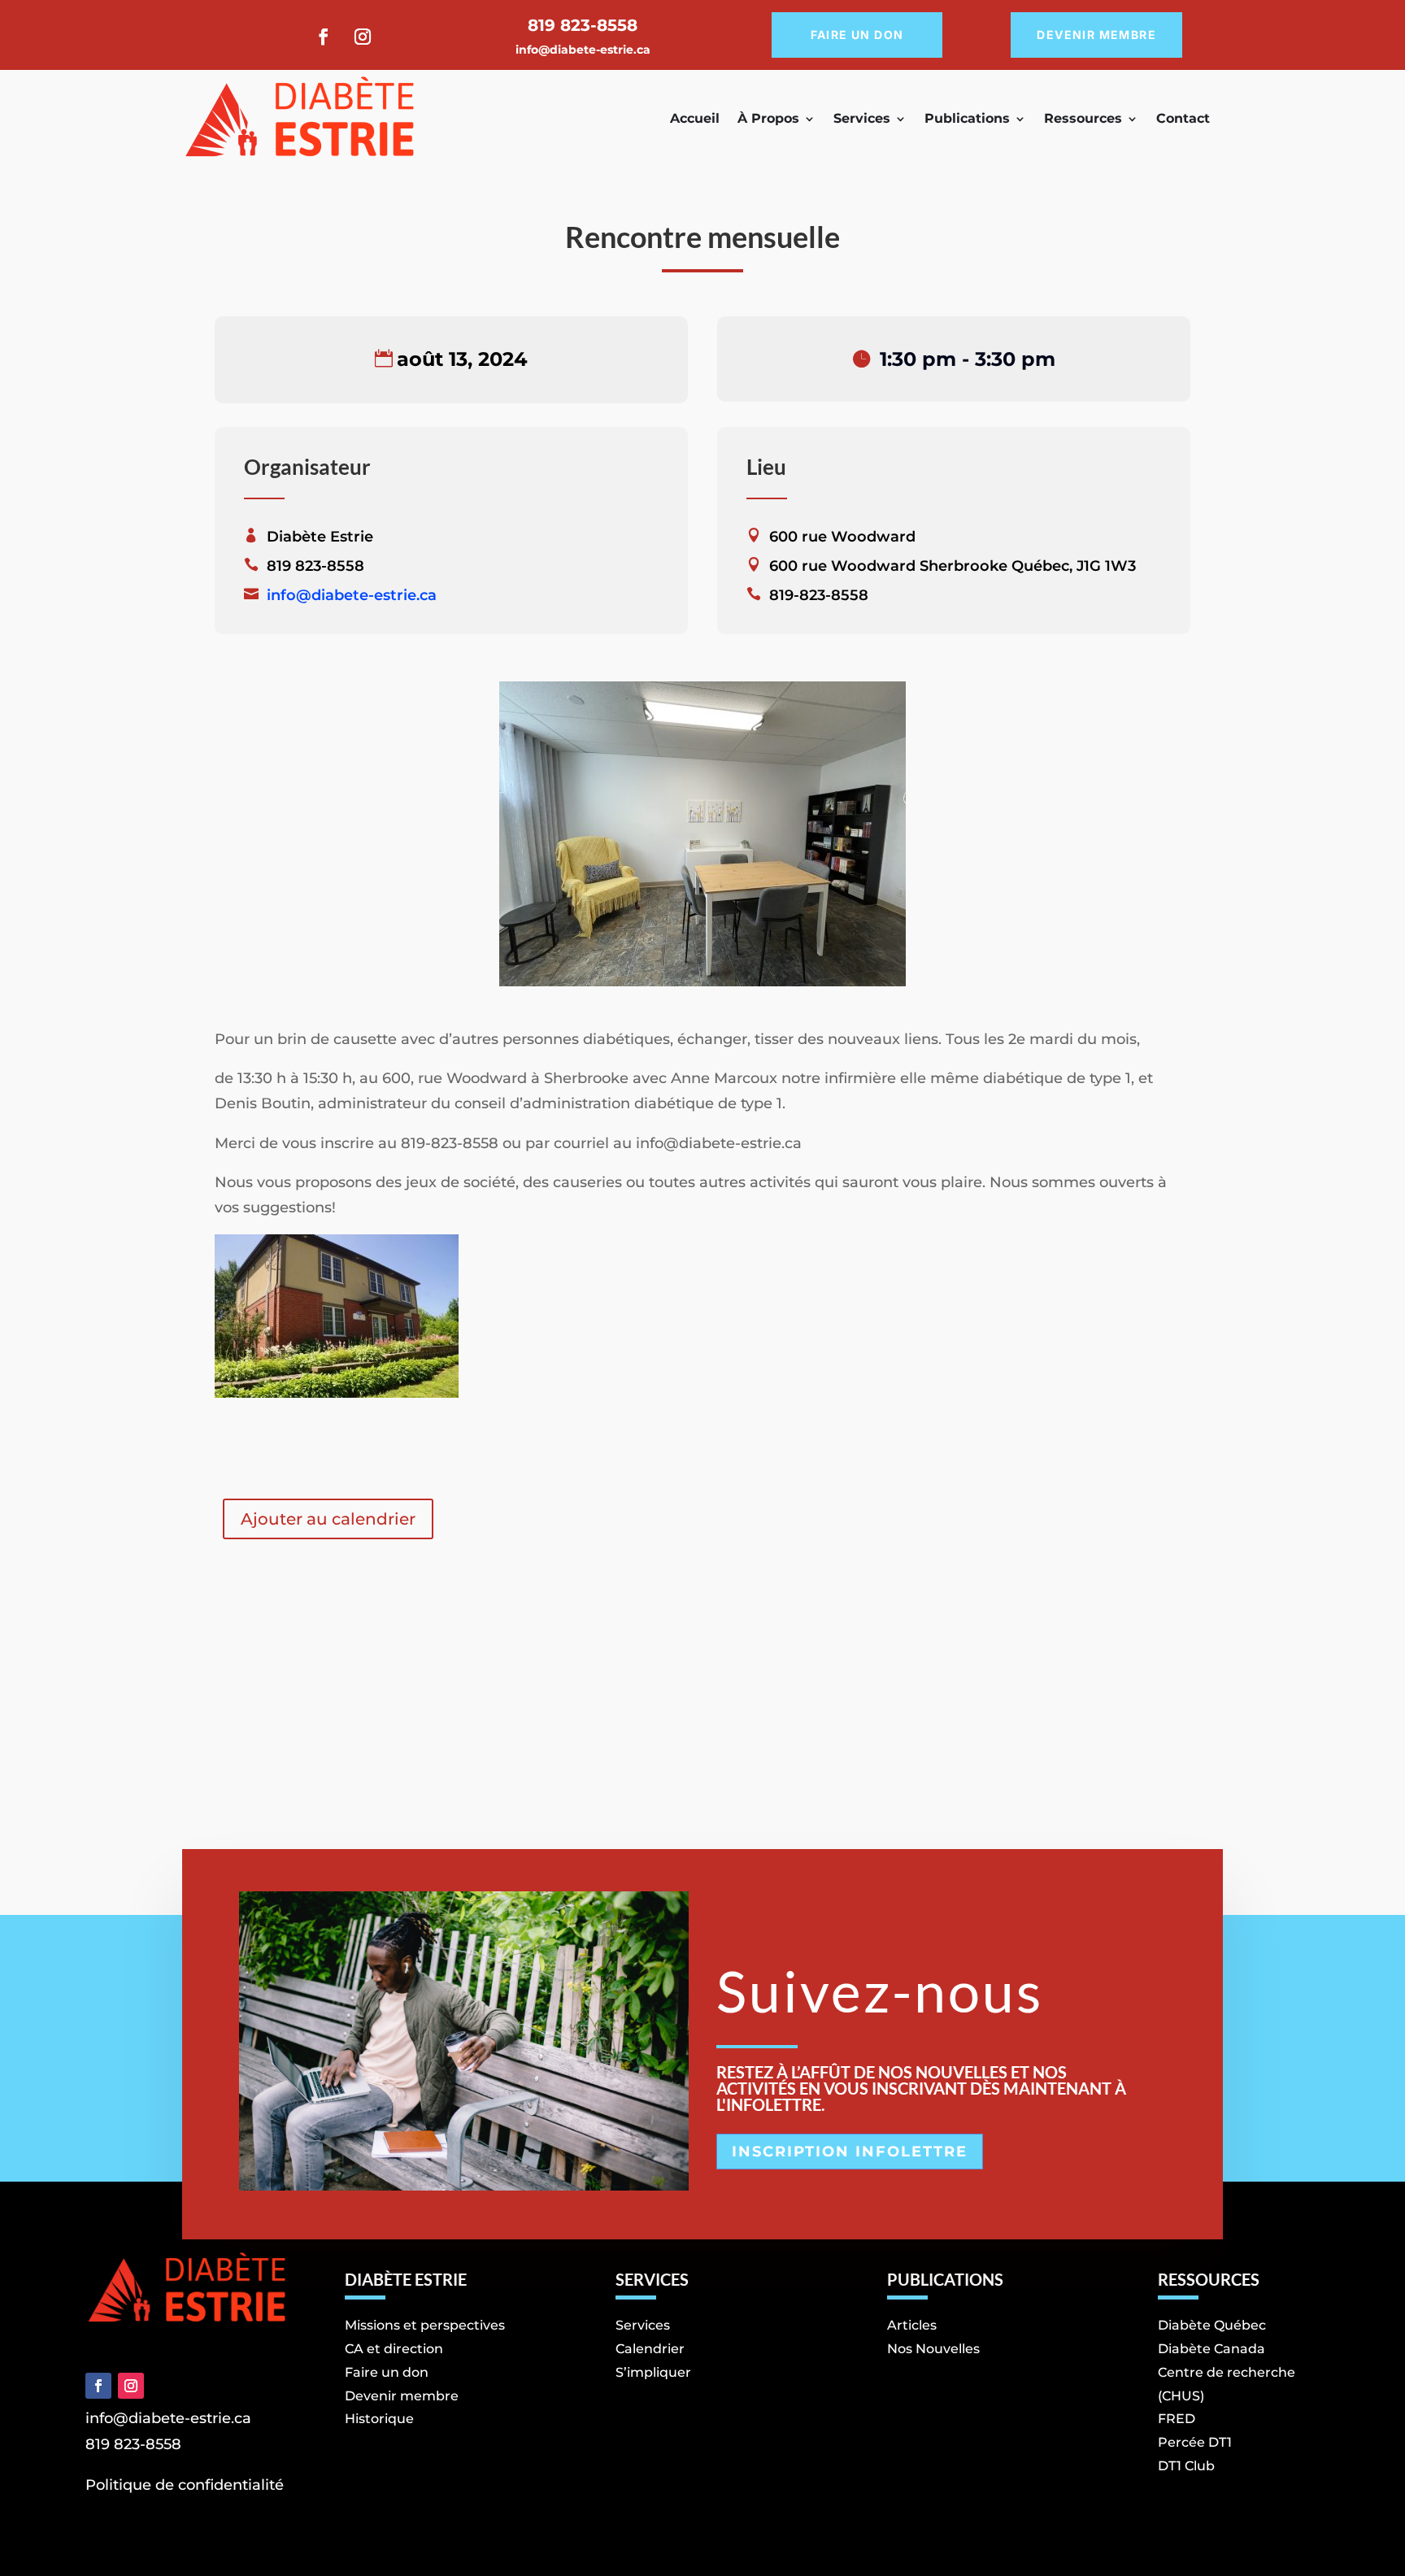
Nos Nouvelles (933, 2349)
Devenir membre (1096, 35)
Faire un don (857, 35)
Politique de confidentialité (185, 2485)
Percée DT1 (1195, 2442)
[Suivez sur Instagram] (363, 37)
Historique (379, 2419)
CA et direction (394, 2349)
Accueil (695, 118)
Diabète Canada (1211, 2349)
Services (862, 118)
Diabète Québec (1212, 2325)
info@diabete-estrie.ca (583, 50)
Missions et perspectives (425, 2325)
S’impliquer (653, 2372)
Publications (967, 118)
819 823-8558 (133, 2444)
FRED (1177, 2419)
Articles (912, 2325)
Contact (1183, 118)
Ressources (1083, 118)
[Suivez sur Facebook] (324, 37)
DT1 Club (1186, 2466)
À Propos (768, 118)
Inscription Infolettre (850, 2152)
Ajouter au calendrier (328, 1519)
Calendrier (650, 2349)
